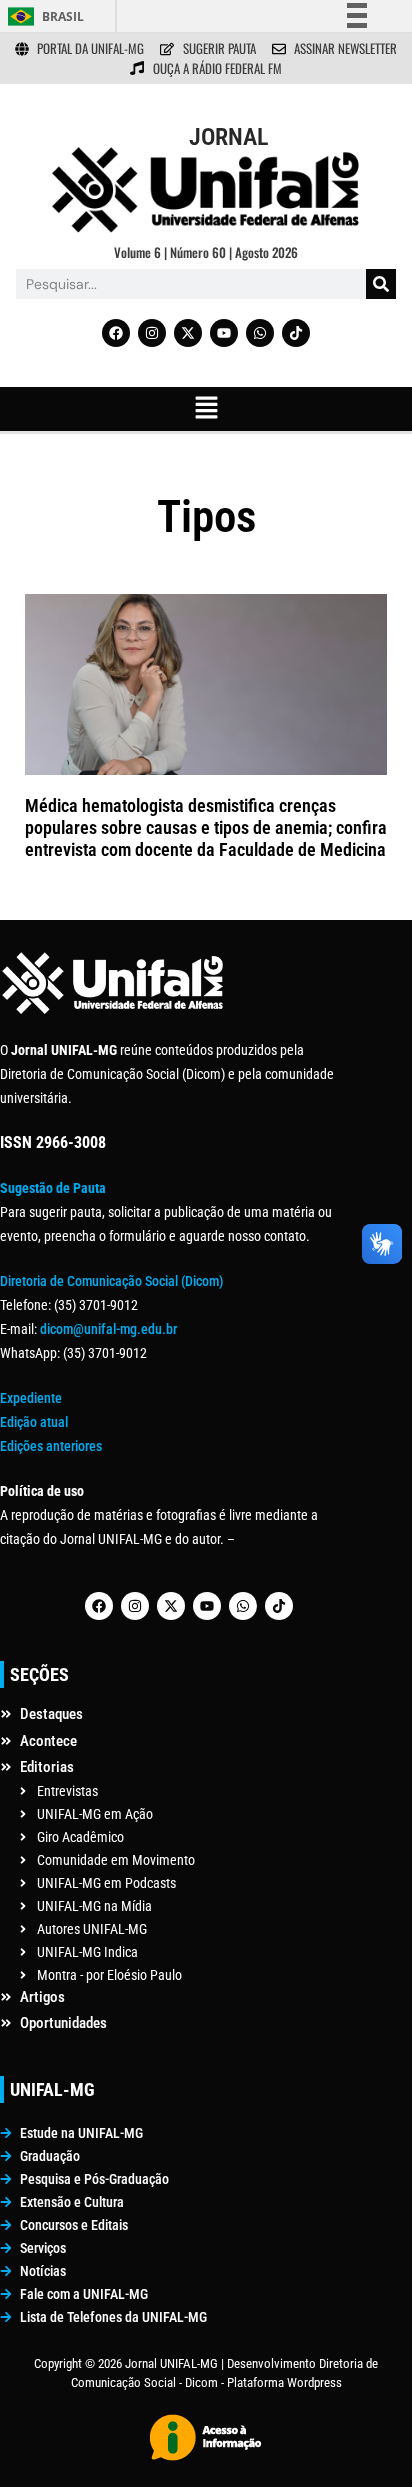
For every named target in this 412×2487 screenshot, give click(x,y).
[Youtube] (224, 333)
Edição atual (34, 1422)
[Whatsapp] (260, 333)
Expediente (31, 1398)
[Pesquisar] (381, 284)
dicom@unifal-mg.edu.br (108, 1329)
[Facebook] (116, 333)
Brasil (63, 16)
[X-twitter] (188, 333)
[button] (206, 409)
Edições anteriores (51, 1446)
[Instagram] (152, 333)
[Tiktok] (296, 333)
